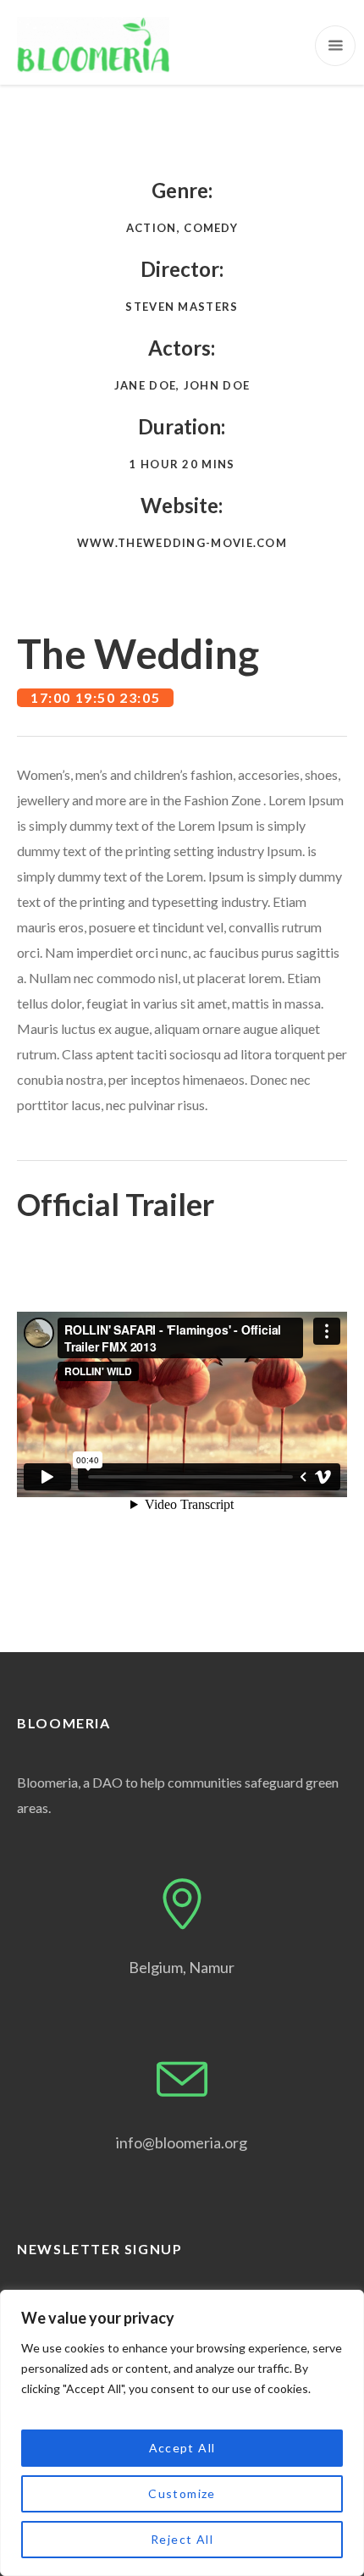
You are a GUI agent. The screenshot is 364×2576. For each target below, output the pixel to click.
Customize (182, 2493)
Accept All (182, 2448)
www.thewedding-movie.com (182, 543)
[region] (182, 2433)
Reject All (182, 2539)
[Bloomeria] (93, 45)
